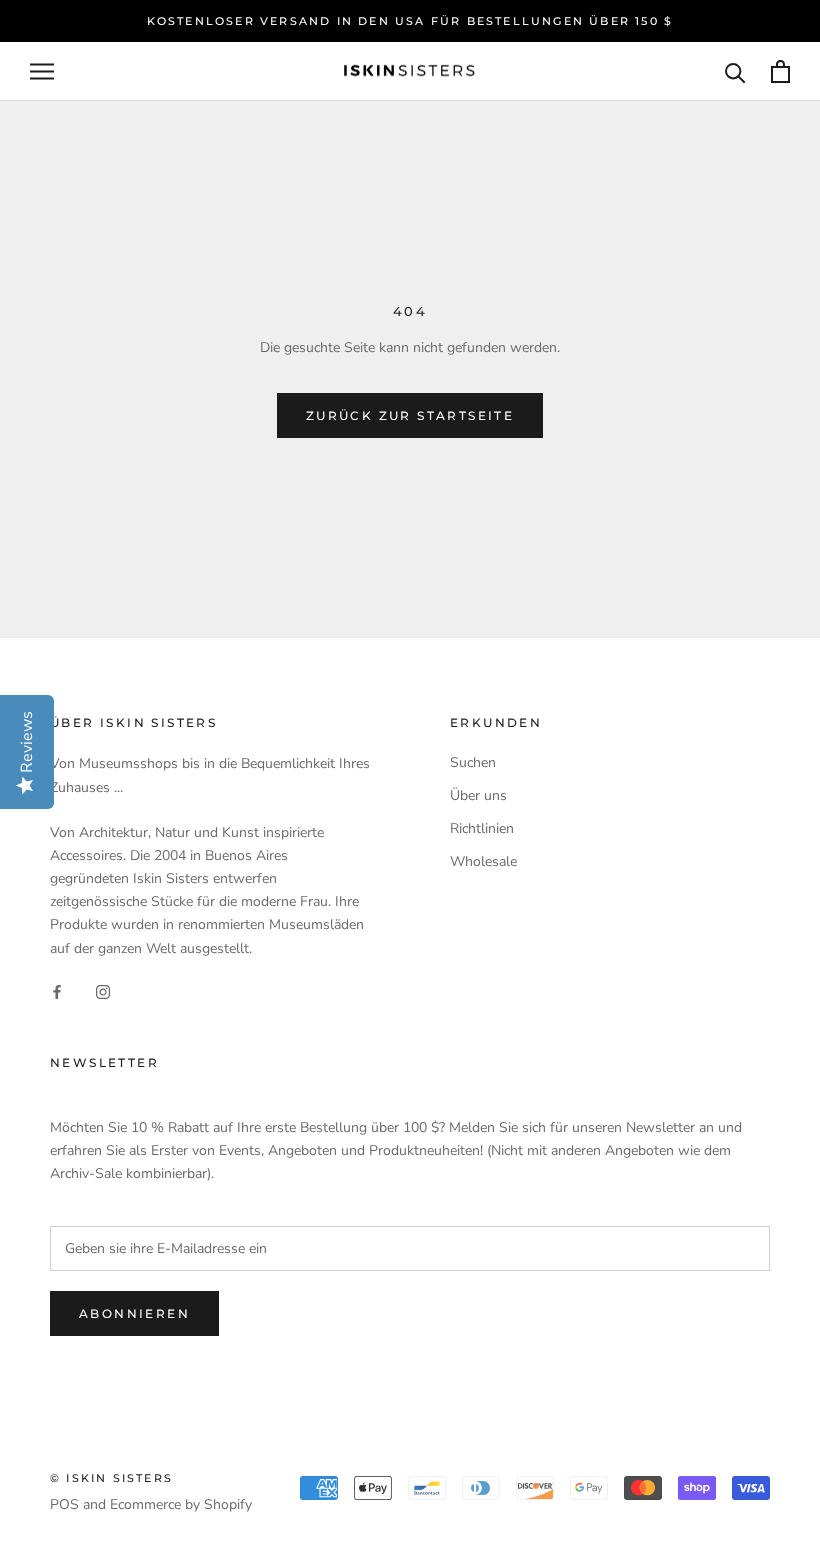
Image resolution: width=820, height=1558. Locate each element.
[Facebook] (57, 991)
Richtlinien (482, 828)
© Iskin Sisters (111, 1478)
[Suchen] (735, 71)
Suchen (473, 762)
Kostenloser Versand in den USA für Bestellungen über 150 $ (410, 21)
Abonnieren (134, 1313)
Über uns (478, 795)
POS (64, 1504)
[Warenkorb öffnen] (780, 71)
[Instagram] (103, 991)
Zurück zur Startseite (410, 415)
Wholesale (483, 861)
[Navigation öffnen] (42, 71)
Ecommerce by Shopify (181, 1504)
